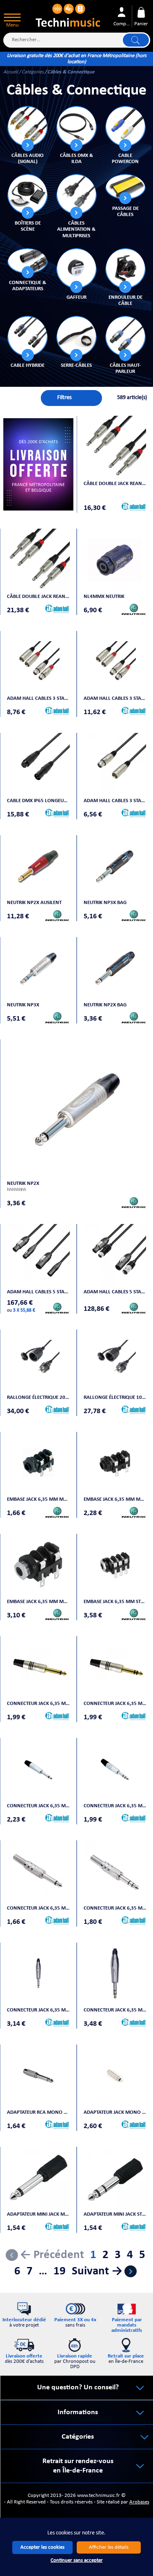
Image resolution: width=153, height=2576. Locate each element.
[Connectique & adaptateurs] (27, 261)
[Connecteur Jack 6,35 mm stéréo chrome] (115, 1769)
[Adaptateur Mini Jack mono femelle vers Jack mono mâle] (38, 2178)
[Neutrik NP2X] (76, 1109)
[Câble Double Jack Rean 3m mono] (115, 447)
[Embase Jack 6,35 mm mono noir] (38, 1463)
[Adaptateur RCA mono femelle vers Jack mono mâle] (38, 2076)
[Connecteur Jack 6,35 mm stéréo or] (115, 1667)
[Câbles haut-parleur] (125, 336)
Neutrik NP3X (23, 1005)
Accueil (11, 72)
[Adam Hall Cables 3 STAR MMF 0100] (115, 764)
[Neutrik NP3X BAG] (115, 867)
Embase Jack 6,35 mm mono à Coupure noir (115, 1499)
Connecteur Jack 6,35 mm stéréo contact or (115, 2010)
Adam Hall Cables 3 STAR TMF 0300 (38, 698)
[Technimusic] (68, 14)
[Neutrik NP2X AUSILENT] (38, 867)
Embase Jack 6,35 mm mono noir (38, 1499)
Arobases (139, 2502)
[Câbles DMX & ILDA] (76, 126)
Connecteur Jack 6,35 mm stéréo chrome (115, 1806)
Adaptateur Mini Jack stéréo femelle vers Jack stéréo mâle (115, 2214)
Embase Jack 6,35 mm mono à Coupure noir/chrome (38, 1602)
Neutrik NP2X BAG (105, 1005)
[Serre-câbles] (76, 336)
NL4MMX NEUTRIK (104, 597)
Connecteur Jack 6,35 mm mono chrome (38, 1806)
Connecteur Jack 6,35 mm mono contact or (38, 2010)
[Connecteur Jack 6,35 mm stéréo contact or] (115, 1974)
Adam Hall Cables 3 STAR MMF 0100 (115, 801)
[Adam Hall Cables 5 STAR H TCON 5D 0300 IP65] (115, 1255)
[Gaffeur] (76, 268)
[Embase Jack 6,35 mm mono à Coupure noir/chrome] (38, 1565)
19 (60, 2271)
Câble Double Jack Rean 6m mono (38, 597)
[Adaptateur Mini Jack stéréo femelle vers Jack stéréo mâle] (115, 2178)
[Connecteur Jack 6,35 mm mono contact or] (38, 1974)
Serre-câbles (76, 365)
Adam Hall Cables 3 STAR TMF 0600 (115, 698)
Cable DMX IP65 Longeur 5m (38, 801)
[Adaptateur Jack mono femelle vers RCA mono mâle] (115, 2076)
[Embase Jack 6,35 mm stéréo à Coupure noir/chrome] (115, 1565)
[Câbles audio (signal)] (27, 126)
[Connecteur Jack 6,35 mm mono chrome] (38, 1769)
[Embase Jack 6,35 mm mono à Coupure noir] (115, 1463)
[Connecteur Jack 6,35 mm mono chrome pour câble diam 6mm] (38, 1872)
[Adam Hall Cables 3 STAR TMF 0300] (38, 662)
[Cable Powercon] (125, 126)
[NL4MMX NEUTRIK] (115, 560)
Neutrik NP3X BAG (105, 903)
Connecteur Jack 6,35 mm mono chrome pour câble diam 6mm (38, 1908)
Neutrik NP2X (23, 1183)
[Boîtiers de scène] (27, 194)
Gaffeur (76, 297)
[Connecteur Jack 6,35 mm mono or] (38, 1667)
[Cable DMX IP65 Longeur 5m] (38, 764)
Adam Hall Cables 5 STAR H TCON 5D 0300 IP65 (115, 1292)
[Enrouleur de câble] (125, 268)
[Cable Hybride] (27, 336)
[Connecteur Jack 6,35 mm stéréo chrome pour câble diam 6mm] (115, 1872)
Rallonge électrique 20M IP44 (38, 1397)
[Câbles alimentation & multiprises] (76, 194)
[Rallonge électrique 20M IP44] (38, 1361)
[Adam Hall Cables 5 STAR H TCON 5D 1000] (38, 1255)
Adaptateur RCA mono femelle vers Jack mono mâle (38, 2112)
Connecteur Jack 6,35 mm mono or (38, 1704)
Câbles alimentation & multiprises (76, 229)
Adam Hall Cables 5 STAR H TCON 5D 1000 (38, 1292)
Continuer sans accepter (77, 2560)
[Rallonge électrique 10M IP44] (115, 1361)
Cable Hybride (28, 365)
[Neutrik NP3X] (38, 968)
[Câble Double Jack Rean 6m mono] (38, 560)
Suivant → (97, 2271)
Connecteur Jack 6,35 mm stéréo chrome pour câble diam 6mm (115, 1908)
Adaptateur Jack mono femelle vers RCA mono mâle (115, 2112)
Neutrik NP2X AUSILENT (34, 903)
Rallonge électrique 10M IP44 (115, 1397)
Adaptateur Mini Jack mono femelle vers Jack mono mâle (38, 2214)
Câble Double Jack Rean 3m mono (115, 484)
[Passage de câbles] (125, 187)
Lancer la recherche (136, 40)
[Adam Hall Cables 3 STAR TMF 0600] (115, 662)
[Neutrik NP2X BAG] (115, 968)
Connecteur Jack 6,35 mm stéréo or (115, 1704)
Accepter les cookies (42, 2547)
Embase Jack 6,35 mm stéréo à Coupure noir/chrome (115, 1602)
